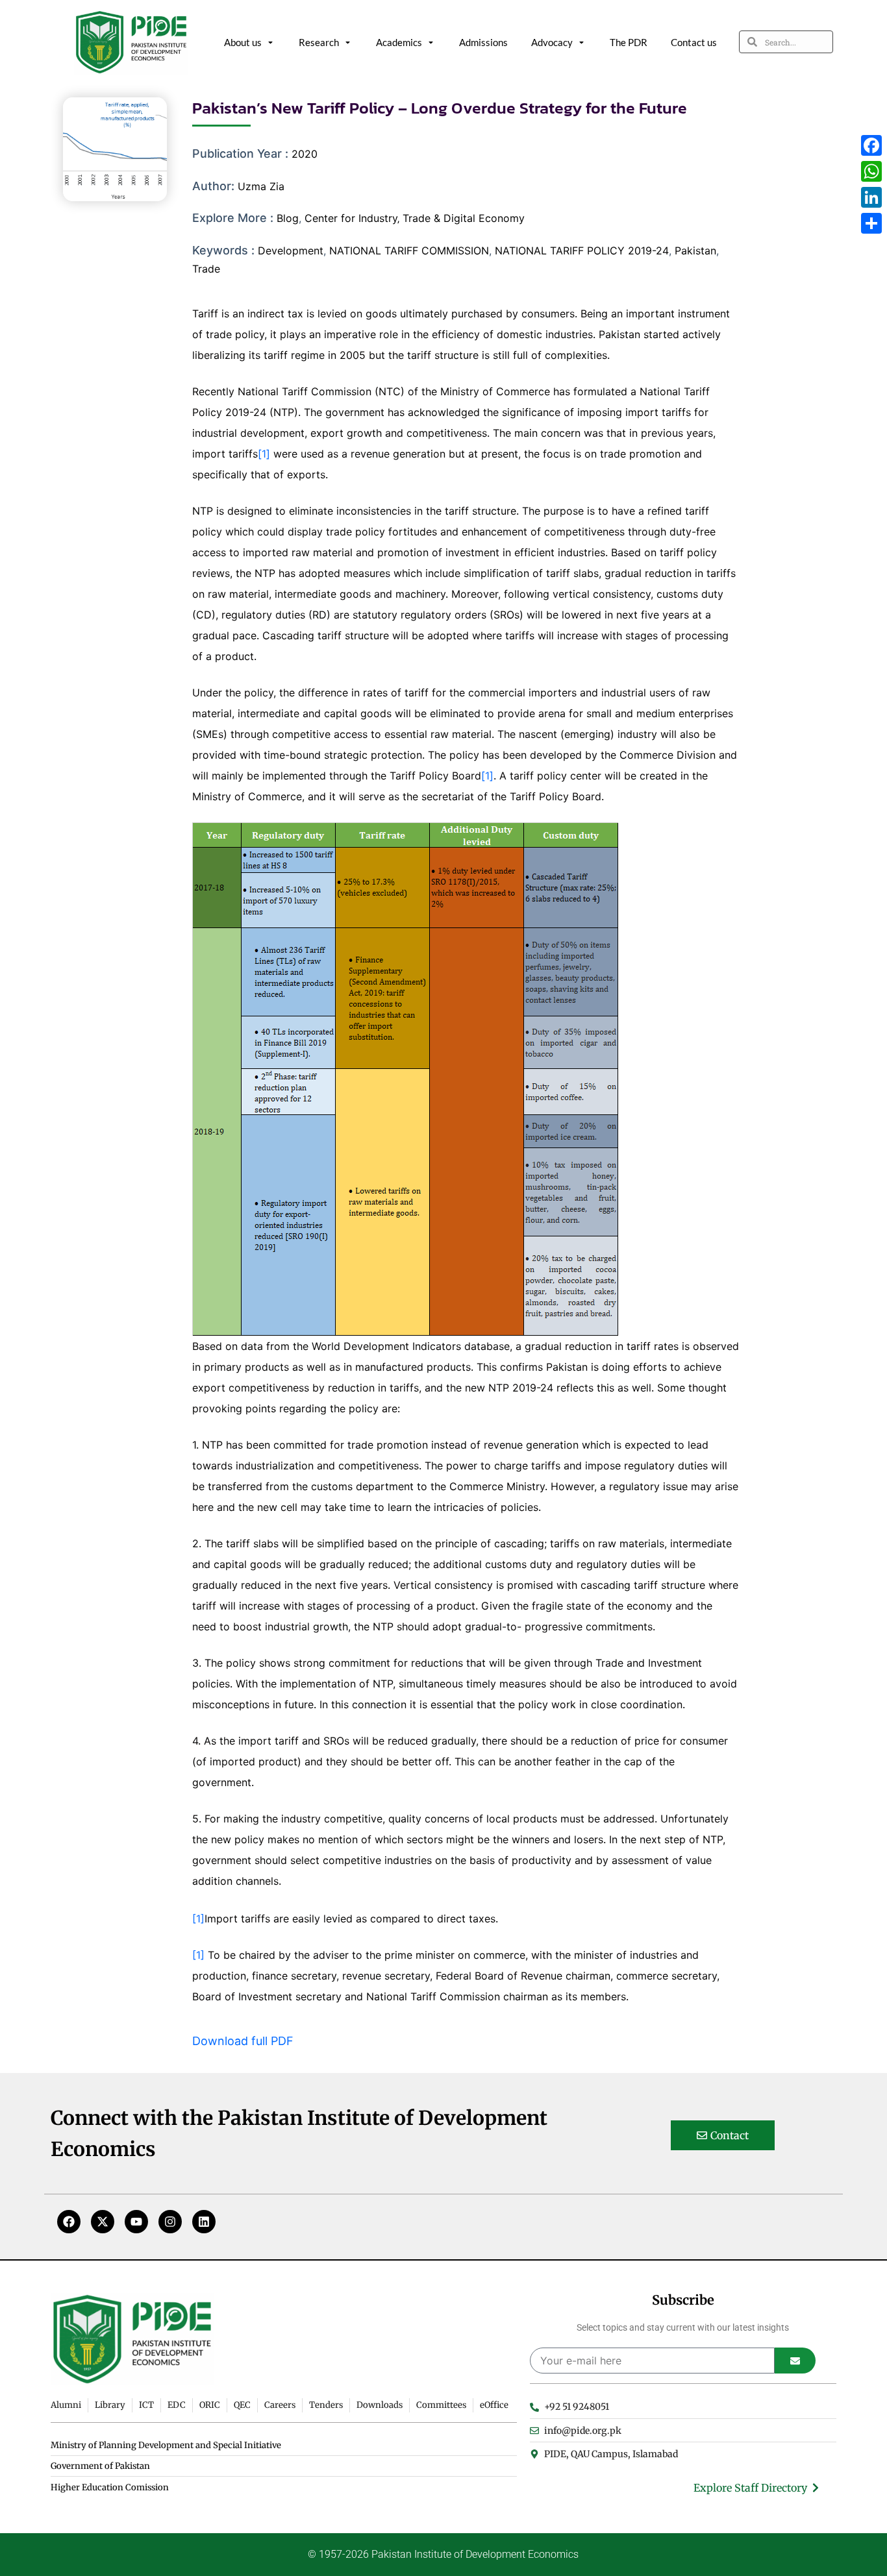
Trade (206, 269)
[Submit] (795, 2361)
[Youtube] (136, 2222)
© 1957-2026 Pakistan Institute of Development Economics (443, 2554)
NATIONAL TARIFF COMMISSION (409, 251)
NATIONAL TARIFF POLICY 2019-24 (582, 251)
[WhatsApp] (871, 171)
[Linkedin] (204, 2222)
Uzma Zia (261, 186)
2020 (305, 154)
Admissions (483, 42)
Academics (399, 42)
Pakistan (695, 251)
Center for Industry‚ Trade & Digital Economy (415, 218)
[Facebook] (69, 2222)
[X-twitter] (103, 2222)
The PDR (629, 42)
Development (291, 251)
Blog (288, 218)
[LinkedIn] (871, 197)
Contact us (694, 42)
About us (243, 42)
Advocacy (552, 42)
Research (319, 42)
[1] (264, 454)
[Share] (871, 223)
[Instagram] (170, 2222)
